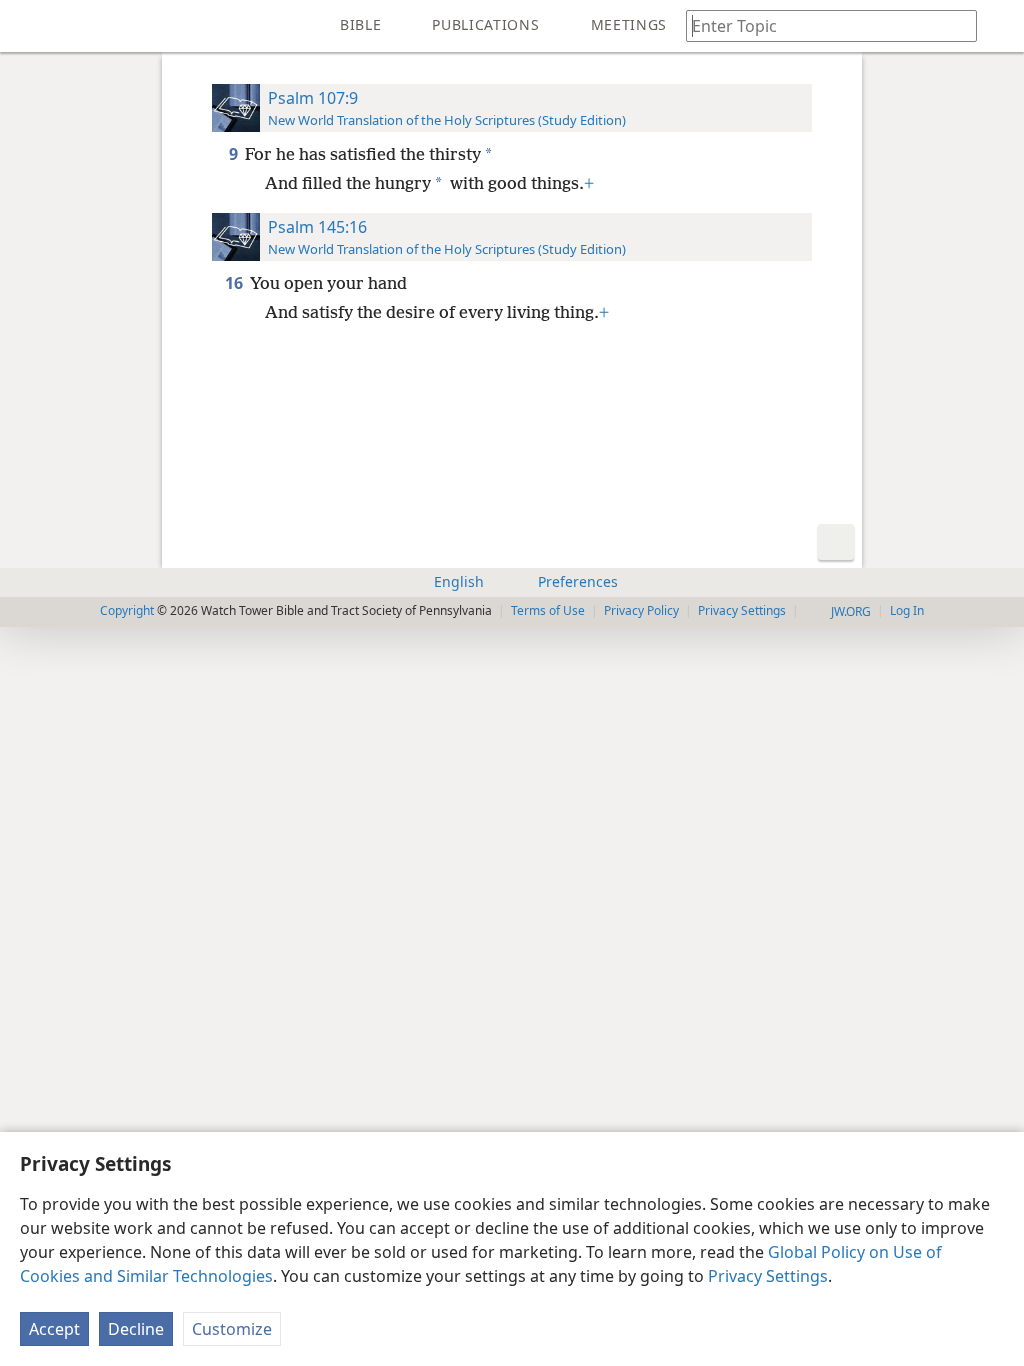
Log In (907, 610)
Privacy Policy (641, 610)
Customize (232, 1329)
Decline (136, 1329)
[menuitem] (30, 26)
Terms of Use (548, 610)
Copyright (127, 610)
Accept (54, 1329)
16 (235, 283)
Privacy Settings (768, 1276)
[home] (30, 26)
